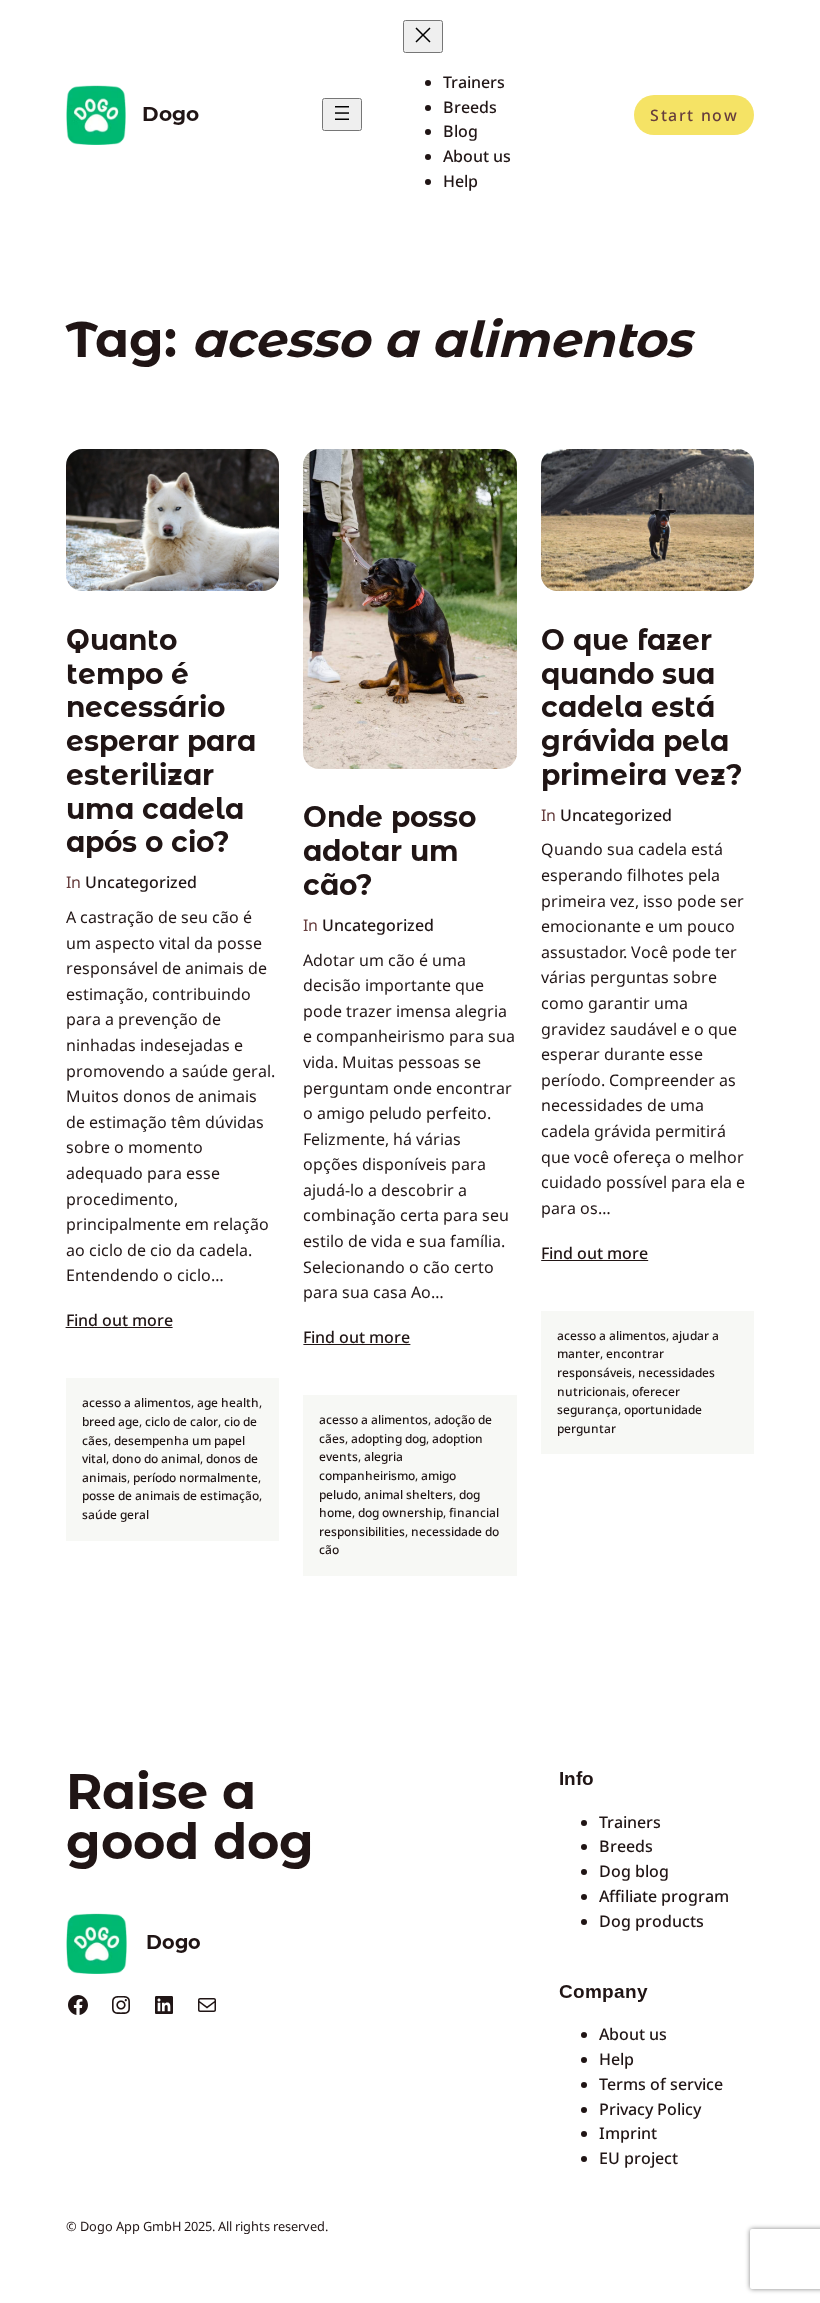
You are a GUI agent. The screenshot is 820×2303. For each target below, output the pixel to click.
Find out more (119, 1320)
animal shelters (408, 1494)
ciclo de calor (181, 1421)
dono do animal (156, 1458)
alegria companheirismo (367, 1466)
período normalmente (195, 1477)
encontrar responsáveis (610, 1363)
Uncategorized (141, 882)
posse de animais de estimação (170, 1495)
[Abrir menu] (342, 114)
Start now (694, 115)
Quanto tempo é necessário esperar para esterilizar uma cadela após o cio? (161, 742)
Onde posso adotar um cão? (389, 851)
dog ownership (400, 1512)
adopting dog (388, 1438)
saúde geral (115, 1514)
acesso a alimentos (136, 1402)
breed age (110, 1421)
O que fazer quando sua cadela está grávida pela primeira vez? (642, 708)
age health (228, 1402)
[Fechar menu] (423, 36)
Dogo (170, 114)
